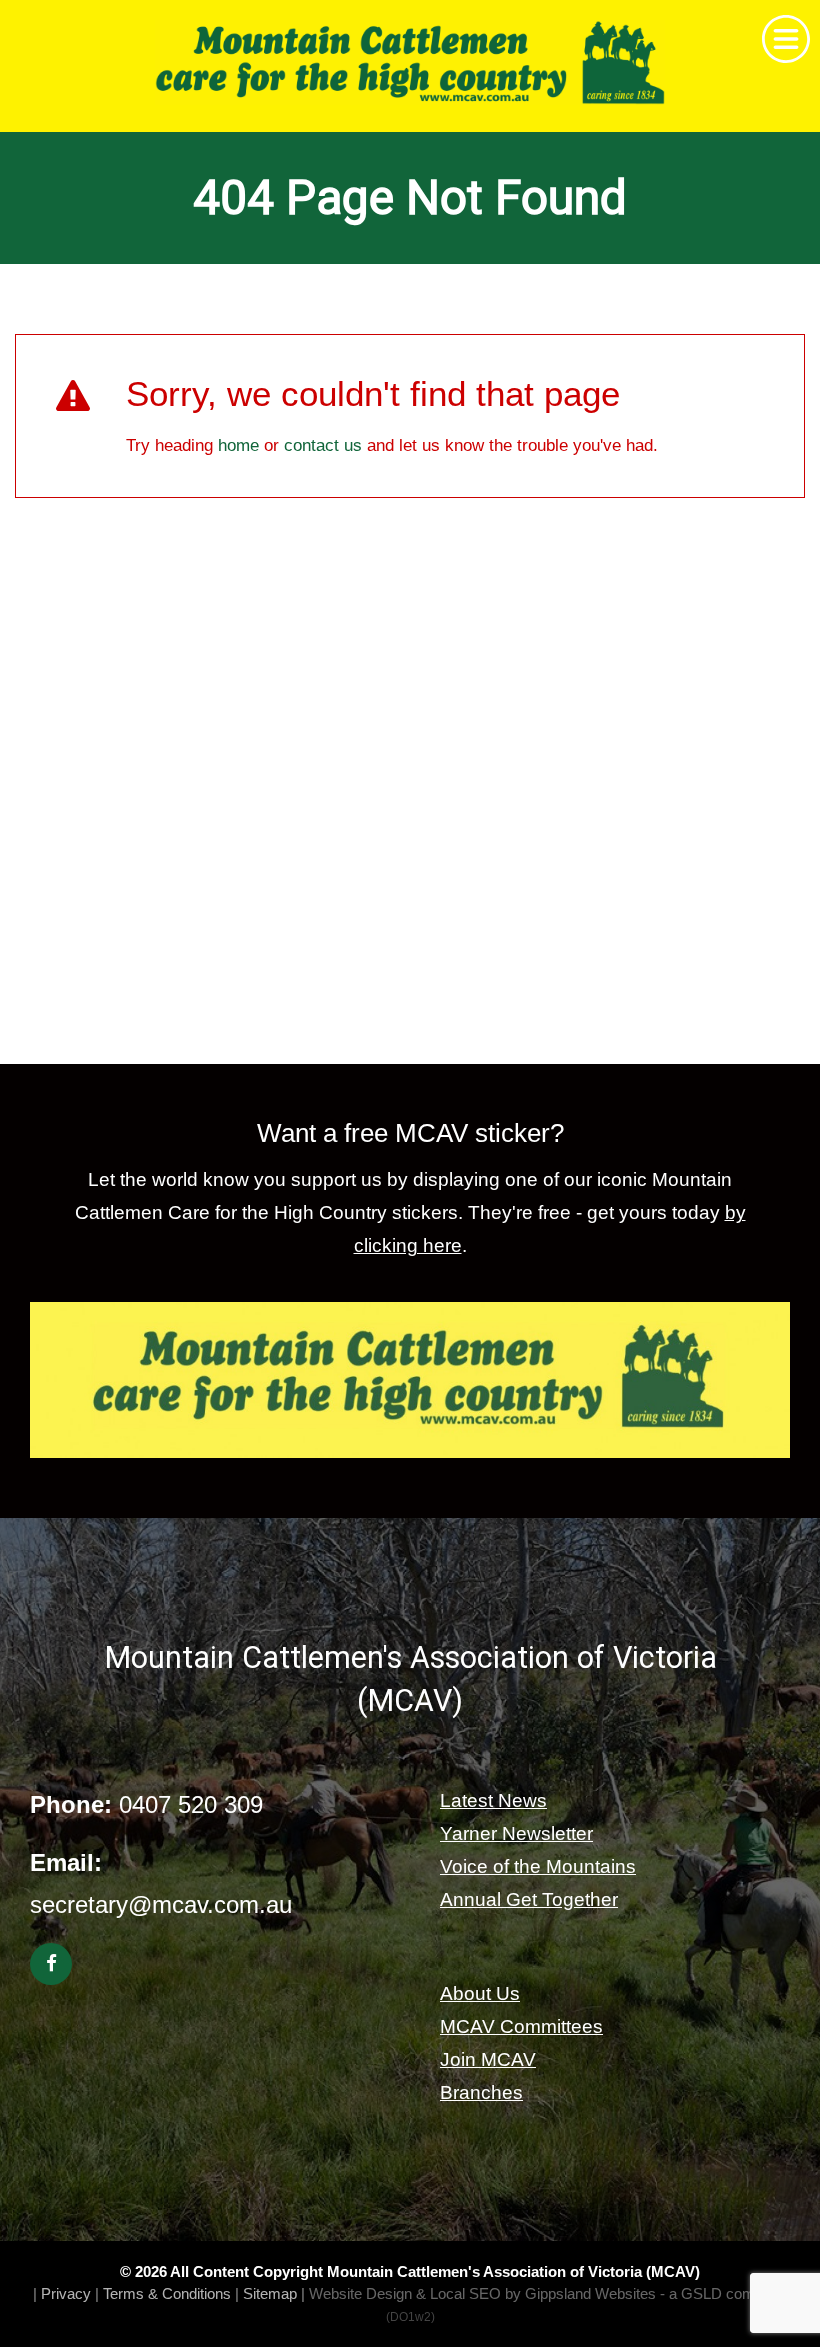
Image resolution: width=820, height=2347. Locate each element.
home (238, 445)
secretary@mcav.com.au (161, 1904)
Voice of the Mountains (538, 1866)
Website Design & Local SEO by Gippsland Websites (482, 2293)
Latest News (493, 1800)
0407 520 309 (191, 1804)
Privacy (66, 2293)
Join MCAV (488, 2059)
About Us (480, 1993)
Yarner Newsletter (516, 1833)
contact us (323, 445)
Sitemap (270, 2293)
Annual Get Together (529, 1899)
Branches (481, 2092)
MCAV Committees (521, 2026)
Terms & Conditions (167, 2293)
